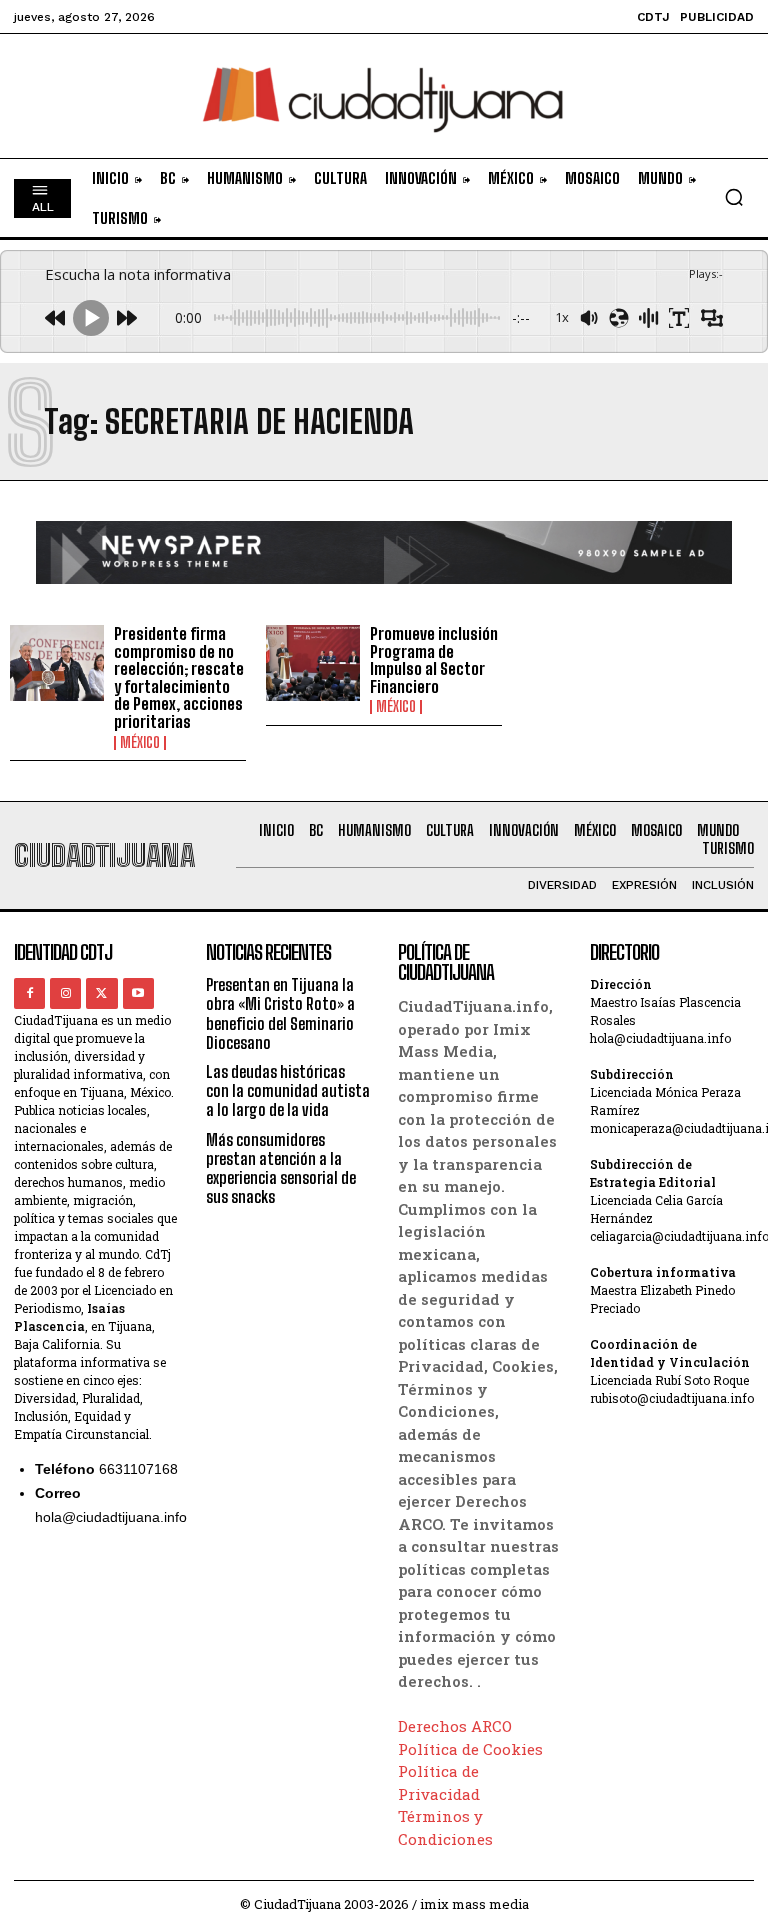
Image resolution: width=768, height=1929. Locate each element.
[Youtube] (138, 993)
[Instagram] (65, 993)
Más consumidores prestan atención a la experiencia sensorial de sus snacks (281, 1168)
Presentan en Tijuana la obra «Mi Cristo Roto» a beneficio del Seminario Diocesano (280, 1013)
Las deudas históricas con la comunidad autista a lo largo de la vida (288, 1090)
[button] (734, 197)
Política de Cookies (470, 1749)
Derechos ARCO (455, 1726)
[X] (101, 993)
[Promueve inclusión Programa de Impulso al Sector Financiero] (313, 663)
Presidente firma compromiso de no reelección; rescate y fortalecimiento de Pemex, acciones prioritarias (179, 677)
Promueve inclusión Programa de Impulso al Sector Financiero (434, 660)
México (140, 743)
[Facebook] (29, 993)
